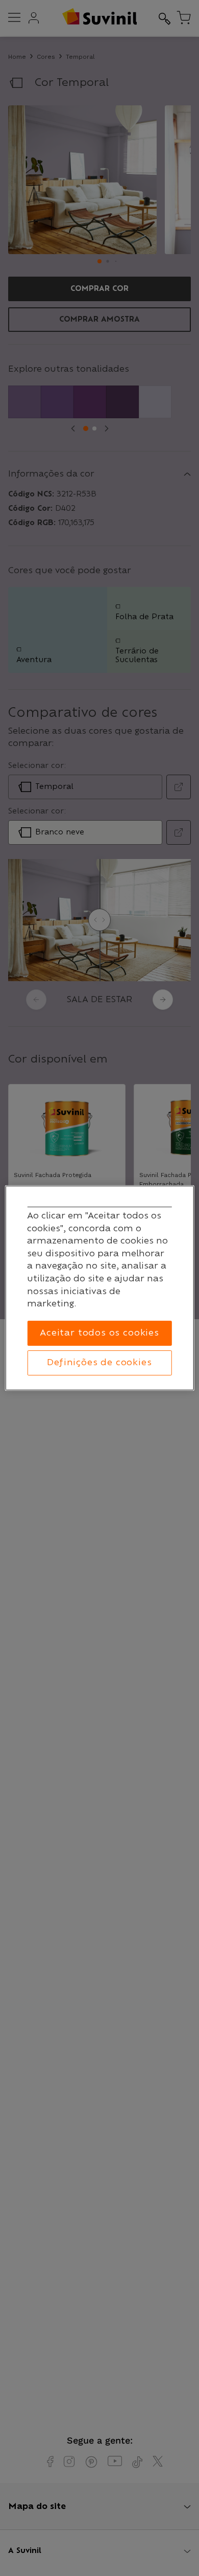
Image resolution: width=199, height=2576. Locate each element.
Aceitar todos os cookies (99, 1333)
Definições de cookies (99, 1363)
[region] (100, 1288)
